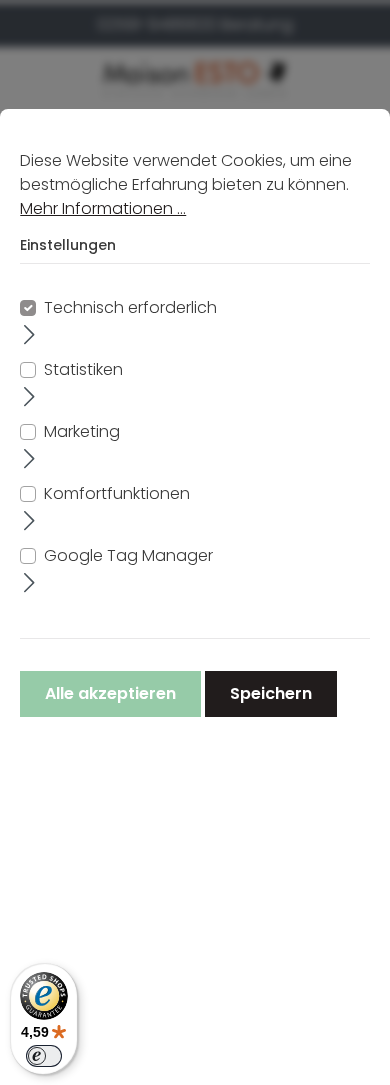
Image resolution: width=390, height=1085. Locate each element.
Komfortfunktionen (117, 493)
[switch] (44, 1056)
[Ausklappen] (29, 334)
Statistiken (83, 369)
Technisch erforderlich (130, 307)
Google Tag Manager (128, 555)
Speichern (271, 693)
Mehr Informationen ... (103, 208)
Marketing (82, 431)
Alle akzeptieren (110, 693)
